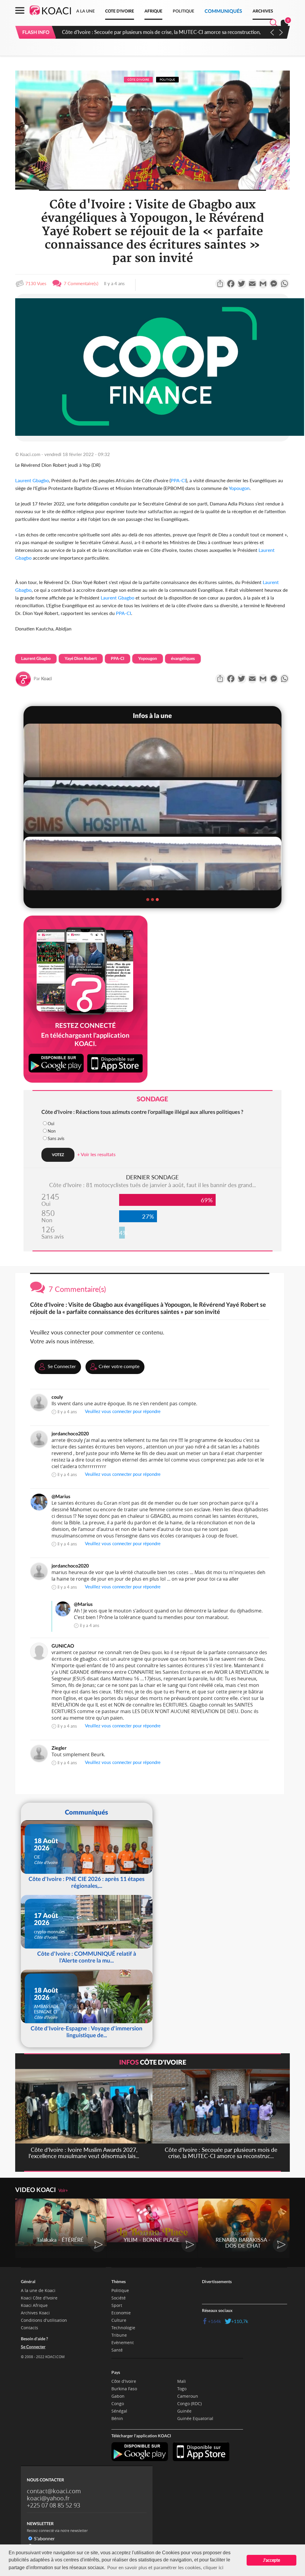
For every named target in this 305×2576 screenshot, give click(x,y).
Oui (51, 1124)
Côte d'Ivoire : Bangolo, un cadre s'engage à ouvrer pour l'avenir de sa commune (152, 32)
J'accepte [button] (271, 2560)
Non (52, 1131)
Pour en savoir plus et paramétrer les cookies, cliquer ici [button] (165, 2567)
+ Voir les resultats (96, 1154)
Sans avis (56, 1138)
